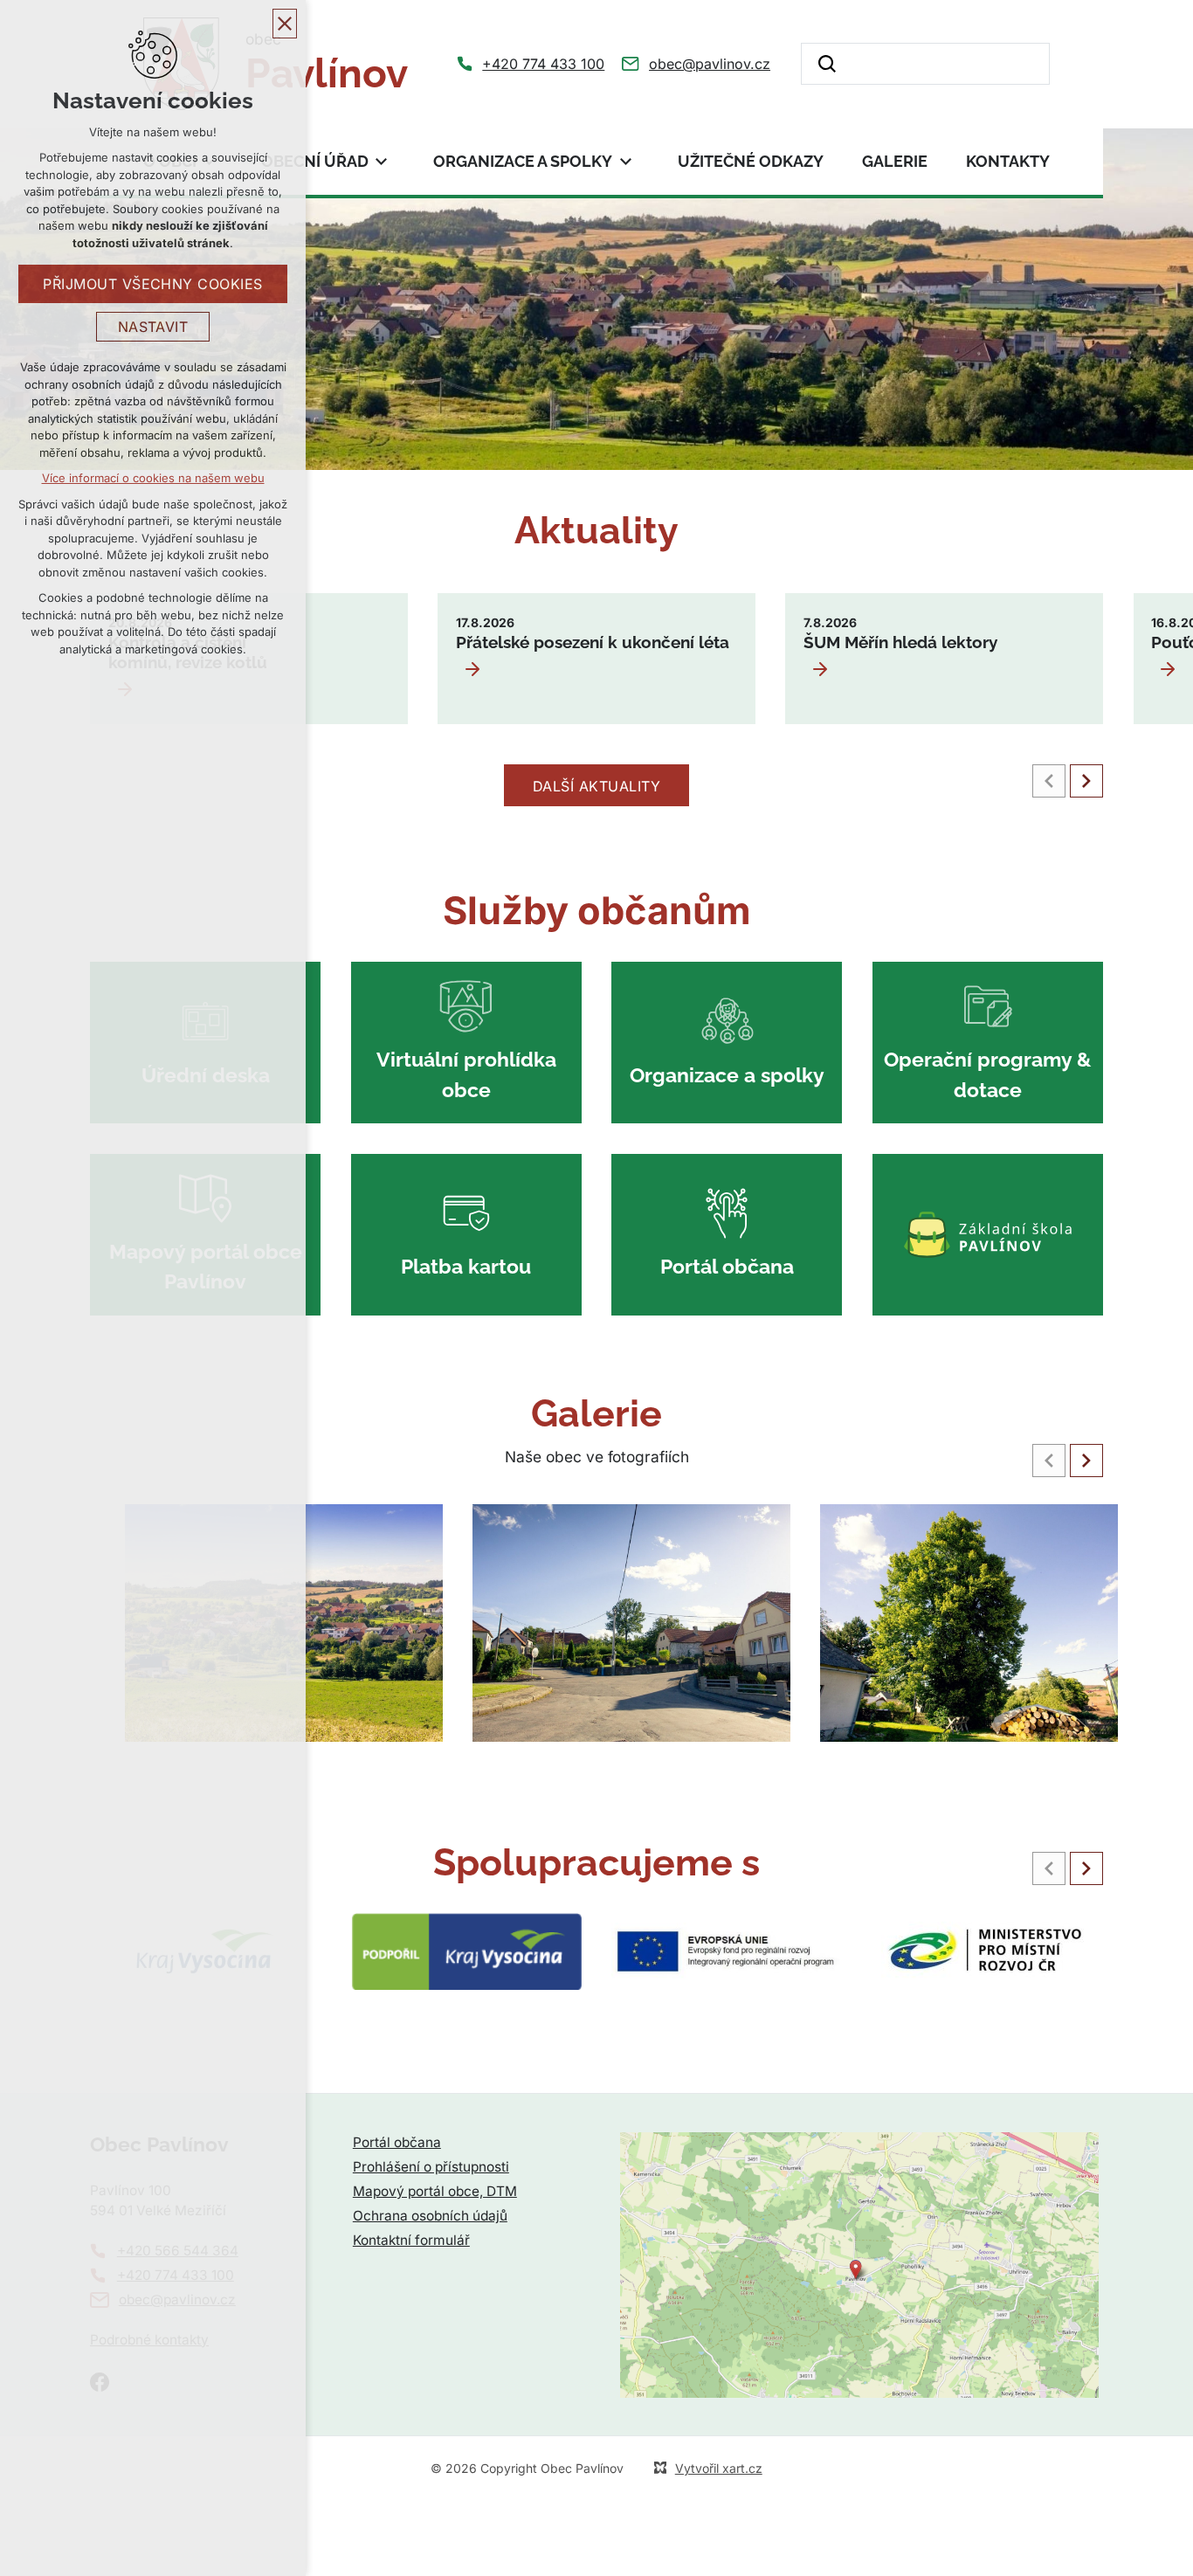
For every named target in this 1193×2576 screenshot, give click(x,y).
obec (327, 63)
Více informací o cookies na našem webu (153, 478)
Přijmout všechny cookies (153, 284)
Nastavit (153, 327)
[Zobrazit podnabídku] (382, 161)
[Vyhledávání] (926, 64)
